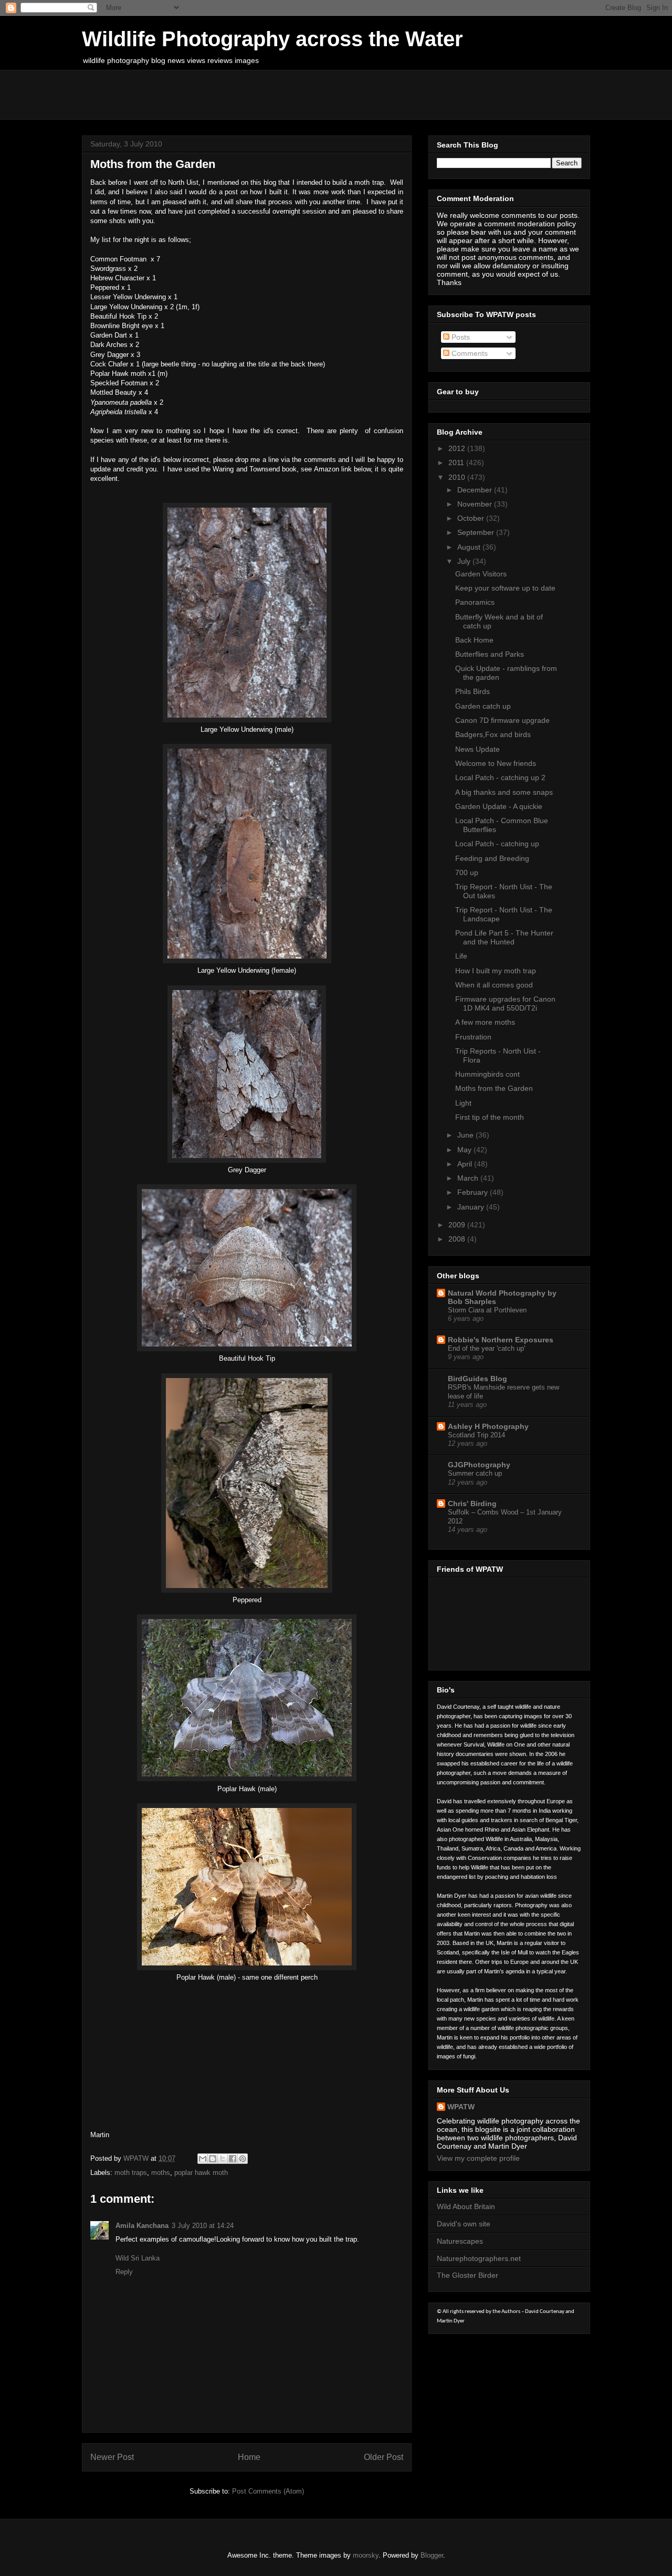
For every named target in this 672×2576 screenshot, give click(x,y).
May (465, 1150)
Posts (460, 337)
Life (461, 956)
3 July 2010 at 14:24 (203, 2226)
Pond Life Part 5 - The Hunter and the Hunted (504, 937)
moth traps (131, 2173)
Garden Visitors (481, 574)
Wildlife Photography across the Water (272, 39)
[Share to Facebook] (233, 2159)
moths (161, 2173)
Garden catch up (483, 706)
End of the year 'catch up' (486, 1348)
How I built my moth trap (496, 971)
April (466, 1164)
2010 (458, 477)
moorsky (366, 2555)
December (476, 490)
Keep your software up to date (505, 588)
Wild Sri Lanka (138, 2258)
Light (463, 1103)
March (469, 1178)
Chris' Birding (472, 1503)
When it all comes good (494, 985)
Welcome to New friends (496, 763)
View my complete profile (478, 2158)
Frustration (473, 1037)
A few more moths (485, 1022)
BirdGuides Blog (477, 1379)
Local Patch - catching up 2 (500, 777)
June (466, 1135)
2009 (458, 1225)
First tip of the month (490, 1117)
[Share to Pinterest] (243, 2159)
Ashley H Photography (488, 1426)
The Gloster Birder (468, 2275)
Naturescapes (460, 2241)
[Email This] (203, 2159)
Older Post (384, 2457)
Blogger (432, 2555)
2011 (457, 462)
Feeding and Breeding (492, 858)
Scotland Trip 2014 (476, 1435)
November (476, 504)
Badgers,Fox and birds (493, 734)
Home (249, 2457)
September (477, 532)
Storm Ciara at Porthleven (487, 1310)
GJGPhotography (479, 1465)
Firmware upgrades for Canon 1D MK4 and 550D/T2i (505, 1003)
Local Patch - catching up (497, 844)
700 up (467, 872)
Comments (469, 353)
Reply (124, 2272)
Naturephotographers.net (479, 2258)
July (465, 561)
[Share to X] (223, 2159)
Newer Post (112, 2457)
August (470, 547)
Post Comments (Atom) (268, 2491)
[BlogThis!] (213, 2159)
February (474, 1192)
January (472, 1207)
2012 (458, 448)
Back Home (474, 640)
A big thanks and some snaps (504, 792)
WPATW (461, 2107)
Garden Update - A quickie (499, 806)
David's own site (464, 2224)
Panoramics (475, 602)
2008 (458, 1239)
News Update (477, 749)
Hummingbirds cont (487, 1074)
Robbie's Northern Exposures (501, 1340)
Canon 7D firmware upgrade (502, 720)
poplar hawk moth (201, 2173)
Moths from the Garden (494, 1088)
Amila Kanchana (142, 2226)
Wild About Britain (466, 2206)
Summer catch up (475, 1473)
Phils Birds (472, 691)
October (472, 518)
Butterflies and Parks (490, 654)
